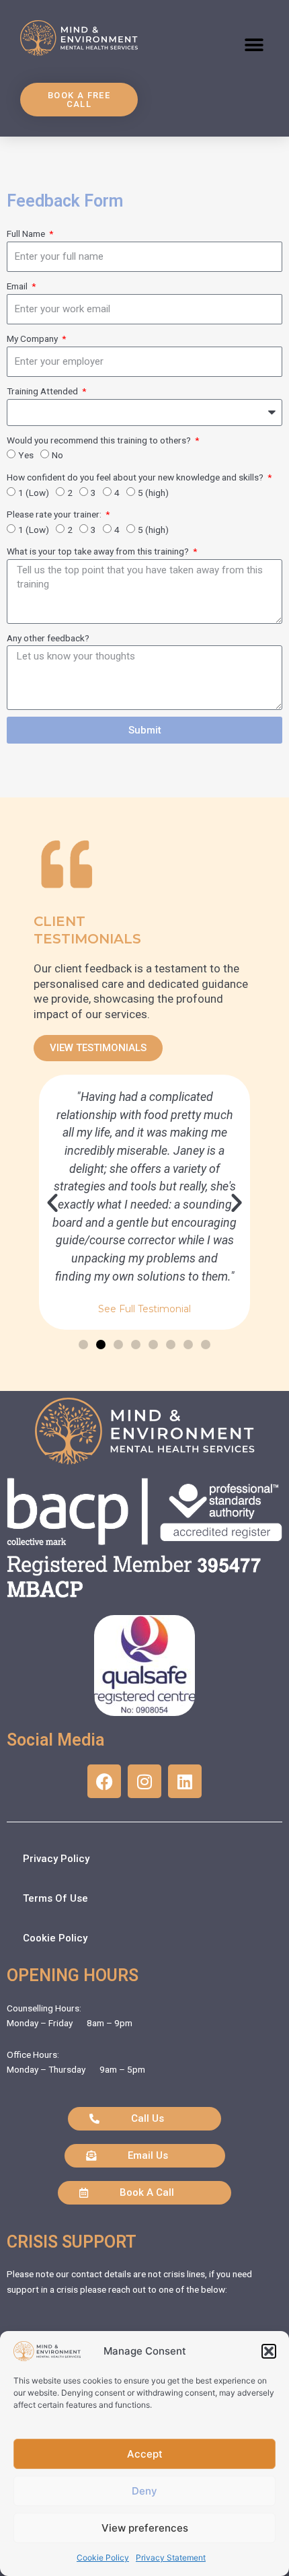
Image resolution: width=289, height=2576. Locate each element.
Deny (144, 2491)
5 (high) (153, 493)
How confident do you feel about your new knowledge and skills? (136, 477)
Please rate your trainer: (55, 514)
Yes (26, 455)
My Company (33, 338)
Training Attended (43, 391)
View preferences (145, 2528)
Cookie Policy (103, 2557)
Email (18, 286)
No (57, 455)
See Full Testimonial (144, 1310)
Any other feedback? (48, 638)
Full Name (27, 234)
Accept (145, 2454)
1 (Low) (34, 493)
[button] (269, 2351)
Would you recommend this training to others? (100, 440)
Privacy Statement (171, 2557)
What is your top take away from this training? (99, 551)
